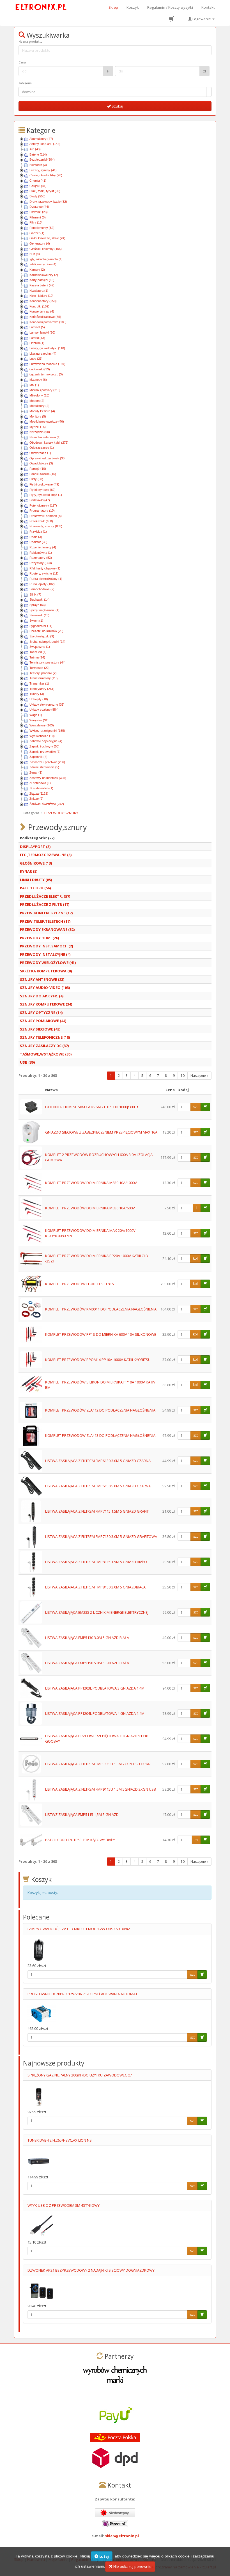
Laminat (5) (37, 327)
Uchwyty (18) (39, 699)
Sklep (113, 7)
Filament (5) (38, 217)
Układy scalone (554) (44, 710)
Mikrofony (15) (39, 395)
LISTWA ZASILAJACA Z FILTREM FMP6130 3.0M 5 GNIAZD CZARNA (98, 1461)
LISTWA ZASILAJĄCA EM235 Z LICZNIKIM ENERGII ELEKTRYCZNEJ (97, 1612)
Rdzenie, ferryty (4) (43, 547)
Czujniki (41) (38, 186)
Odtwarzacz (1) (40, 453)
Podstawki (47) (40, 500)
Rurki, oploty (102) (42, 584)
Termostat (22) (40, 668)
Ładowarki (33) (40, 369)
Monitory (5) (38, 416)
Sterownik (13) (39, 615)
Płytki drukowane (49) (44, 484)
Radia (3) (36, 537)
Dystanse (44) (39, 207)
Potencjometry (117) (43, 505)
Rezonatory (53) (41, 558)
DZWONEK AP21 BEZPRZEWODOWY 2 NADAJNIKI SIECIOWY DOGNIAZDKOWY (91, 2270)
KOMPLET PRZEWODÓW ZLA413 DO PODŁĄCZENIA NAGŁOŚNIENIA (100, 1435)
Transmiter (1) (39, 683)
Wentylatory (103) (42, 725)
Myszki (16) (38, 427)
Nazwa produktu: (31, 42)
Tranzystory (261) (42, 689)
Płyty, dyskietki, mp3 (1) (46, 495)
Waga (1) (36, 715)
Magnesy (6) (38, 380)
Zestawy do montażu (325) (48, 778)
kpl (195, 1258)
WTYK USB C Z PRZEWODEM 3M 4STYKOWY (64, 2205)
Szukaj (117, 106)
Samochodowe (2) (42, 589)
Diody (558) (37, 196)
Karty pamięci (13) (42, 280)
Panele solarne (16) (43, 474)
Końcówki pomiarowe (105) (48, 322)
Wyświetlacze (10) (42, 736)
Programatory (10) (42, 510)
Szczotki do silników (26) (46, 631)
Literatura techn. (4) (43, 354)
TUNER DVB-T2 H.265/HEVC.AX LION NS (60, 2140)
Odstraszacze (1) (42, 448)
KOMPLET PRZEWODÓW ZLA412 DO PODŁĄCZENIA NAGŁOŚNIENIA (100, 1410)
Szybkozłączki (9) (42, 636)
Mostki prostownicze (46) (47, 421)
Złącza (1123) (39, 794)
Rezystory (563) (41, 563)
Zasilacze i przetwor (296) (47, 762)
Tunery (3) (37, 694)
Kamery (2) (37, 270)
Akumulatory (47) (41, 139)
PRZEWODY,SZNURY (61, 813)
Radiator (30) (38, 542)
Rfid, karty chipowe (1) (45, 568)
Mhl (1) (34, 385)
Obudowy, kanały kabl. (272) (49, 443)
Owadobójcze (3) (41, 463)
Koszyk (133, 7)
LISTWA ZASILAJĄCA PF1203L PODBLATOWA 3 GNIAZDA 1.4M (95, 1688)
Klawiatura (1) (39, 291)
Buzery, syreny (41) (43, 170)
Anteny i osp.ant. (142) (45, 144)
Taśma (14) (37, 657)
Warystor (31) (39, 720)
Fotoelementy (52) (42, 228)
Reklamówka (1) (41, 553)
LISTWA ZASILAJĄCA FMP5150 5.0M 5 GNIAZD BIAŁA (87, 1663)
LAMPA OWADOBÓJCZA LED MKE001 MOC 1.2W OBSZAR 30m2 (79, 1929)
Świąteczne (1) (40, 647)
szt (196, 1107)
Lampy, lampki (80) (42, 332)
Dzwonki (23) (39, 212)
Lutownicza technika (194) (47, 364)
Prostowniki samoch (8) (46, 516)
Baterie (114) (38, 154)
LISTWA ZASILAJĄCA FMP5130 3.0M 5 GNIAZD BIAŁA (87, 1638)
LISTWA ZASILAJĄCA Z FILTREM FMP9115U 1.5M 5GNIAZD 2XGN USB (101, 1789)
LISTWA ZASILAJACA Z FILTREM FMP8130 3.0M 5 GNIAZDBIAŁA (95, 1587)
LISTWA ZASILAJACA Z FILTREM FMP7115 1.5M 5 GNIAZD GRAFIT (97, 1511)
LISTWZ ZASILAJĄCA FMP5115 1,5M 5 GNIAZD (82, 1814)
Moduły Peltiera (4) (42, 411)
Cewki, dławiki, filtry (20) (46, 175)
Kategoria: (26, 83)
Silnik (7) (35, 594)
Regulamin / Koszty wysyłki (170, 7)
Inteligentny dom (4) (43, 264)
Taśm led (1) (38, 652)
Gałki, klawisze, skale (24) (47, 238)
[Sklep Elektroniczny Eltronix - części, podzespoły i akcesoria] (41, 7)
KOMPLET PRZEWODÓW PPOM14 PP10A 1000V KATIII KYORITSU (98, 1360)
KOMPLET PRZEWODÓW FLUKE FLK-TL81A (80, 1284)
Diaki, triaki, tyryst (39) (45, 191)
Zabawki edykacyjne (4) (46, 741)
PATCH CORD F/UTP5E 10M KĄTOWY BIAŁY (80, 1840)
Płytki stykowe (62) (42, 490)
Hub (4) (35, 254)
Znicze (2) (36, 799)
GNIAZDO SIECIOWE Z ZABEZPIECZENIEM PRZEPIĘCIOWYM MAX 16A (101, 1132)
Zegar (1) (36, 772)
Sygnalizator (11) (41, 626)
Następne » (199, 1076)
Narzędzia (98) (40, 432)
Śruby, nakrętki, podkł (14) (47, 642)
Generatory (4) (40, 243)
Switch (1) (36, 621)
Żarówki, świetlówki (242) (47, 804)
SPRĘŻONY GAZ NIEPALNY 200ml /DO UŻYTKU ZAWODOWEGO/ (80, 2075)
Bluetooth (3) (38, 165)
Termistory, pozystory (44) (48, 662)
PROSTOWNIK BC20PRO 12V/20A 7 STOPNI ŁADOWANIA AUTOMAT (82, 1994)
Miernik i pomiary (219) (45, 390)
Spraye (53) (38, 605)
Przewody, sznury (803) (46, 526)
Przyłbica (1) (38, 532)
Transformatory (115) (44, 678)
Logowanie (202, 19)
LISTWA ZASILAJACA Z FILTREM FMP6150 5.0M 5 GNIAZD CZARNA (98, 1486)
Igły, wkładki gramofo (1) (46, 259)
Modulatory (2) (39, 406)
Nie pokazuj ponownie (132, 2566)
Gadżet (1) (37, 233)
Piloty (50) (36, 479)
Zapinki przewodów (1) (45, 752)
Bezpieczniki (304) (42, 159)
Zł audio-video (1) (41, 788)
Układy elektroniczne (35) (47, 705)
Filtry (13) (36, 222)
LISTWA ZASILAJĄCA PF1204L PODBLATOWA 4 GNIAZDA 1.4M (95, 1713)
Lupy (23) (36, 359)
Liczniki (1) (37, 343)
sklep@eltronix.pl (122, 2536)
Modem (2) (37, 401)
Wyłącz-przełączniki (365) (47, 731)
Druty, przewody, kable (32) (48, 202)
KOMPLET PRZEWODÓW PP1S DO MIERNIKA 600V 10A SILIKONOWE (101, 1334)
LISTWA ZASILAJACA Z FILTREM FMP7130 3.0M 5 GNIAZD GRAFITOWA (101, 1537)
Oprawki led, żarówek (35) (48, 458)
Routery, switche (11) (44, 573)
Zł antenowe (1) (40, 783)
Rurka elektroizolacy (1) (46, 579)
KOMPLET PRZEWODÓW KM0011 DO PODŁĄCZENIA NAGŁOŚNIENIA (101, 1309)
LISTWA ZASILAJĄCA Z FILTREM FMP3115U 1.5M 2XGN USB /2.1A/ (98, 1764)
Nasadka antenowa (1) (45, 437)
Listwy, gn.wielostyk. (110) (47, 348)
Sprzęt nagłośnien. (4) (44, 610)
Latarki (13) (37, 338)
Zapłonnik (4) (38, 757)
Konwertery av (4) (42, 311)
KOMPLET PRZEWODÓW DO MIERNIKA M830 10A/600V (90, 1208)
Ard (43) (35, 149)
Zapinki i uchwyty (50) (44, 746)
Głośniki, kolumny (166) (46, 249)
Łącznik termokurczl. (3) (46, 374)
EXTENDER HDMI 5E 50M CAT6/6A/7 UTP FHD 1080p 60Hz (92, 1107)
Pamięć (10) (38, 469)
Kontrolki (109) (39, 306)
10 (183, 1076)
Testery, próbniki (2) (43, 673)
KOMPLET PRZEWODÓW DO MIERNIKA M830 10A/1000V (91, 1183)
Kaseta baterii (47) (42, 285)
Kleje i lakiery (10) (42, 296)
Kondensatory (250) (43, 301)
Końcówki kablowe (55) (45, 317)
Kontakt (208, 7)
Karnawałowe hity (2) (44, 275)
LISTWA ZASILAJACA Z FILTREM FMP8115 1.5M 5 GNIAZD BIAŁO (96, 1562)
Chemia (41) (38, 181)
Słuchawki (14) (40, 599)
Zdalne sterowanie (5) (44, 767)
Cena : (23, 62)
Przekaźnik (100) (41, 521)
